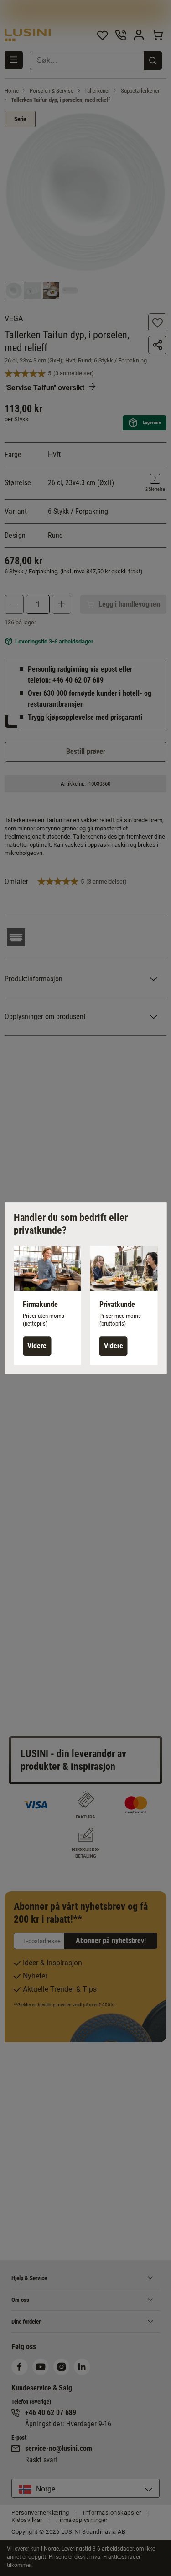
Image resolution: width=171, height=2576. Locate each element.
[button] (47, 1305)
